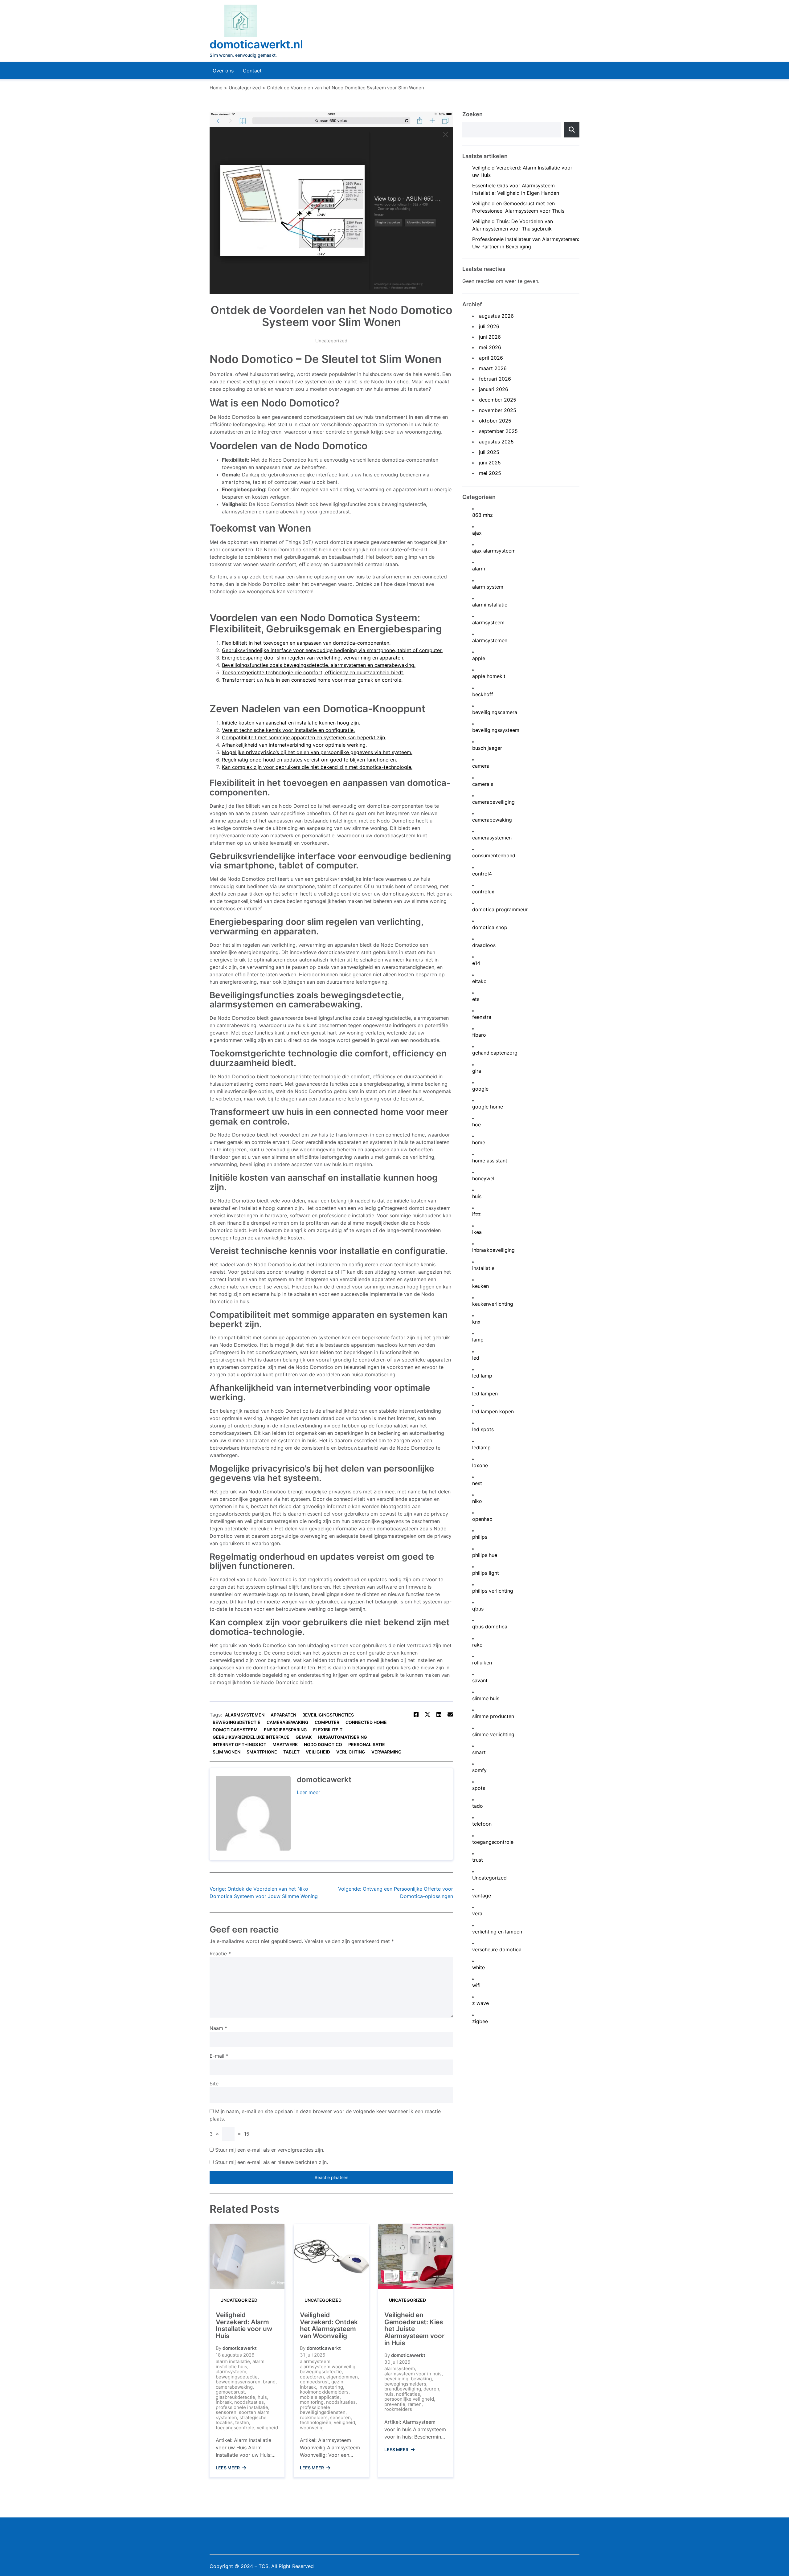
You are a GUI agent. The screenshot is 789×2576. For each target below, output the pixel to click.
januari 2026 (494, 389)
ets (476, 999)
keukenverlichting (493, 1304)
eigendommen (342, 2377)
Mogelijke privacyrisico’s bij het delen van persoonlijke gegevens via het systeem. (317, 752)
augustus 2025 (496, 442)
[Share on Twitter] (427, 1715)
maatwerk (285, 1744)
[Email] (450, 1715)
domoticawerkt (240, 2348)
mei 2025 (490, 473)
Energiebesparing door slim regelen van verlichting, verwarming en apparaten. (313, 658)
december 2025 (498, 400)
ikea (477, 1232)
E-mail (219, 2056)
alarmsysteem (231, 2372)
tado (478, 1806)
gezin (337, 2382)
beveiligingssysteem (496, 730)
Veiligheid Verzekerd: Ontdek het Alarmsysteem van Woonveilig (329, 2325)
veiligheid (318, 1752)
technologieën (316, 2422)
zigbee (480, 2021)
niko (477, 1501)
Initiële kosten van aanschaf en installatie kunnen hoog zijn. (291, 723)
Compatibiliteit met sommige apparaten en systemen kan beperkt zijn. (304, 737)
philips (480, 1537)
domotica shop (490, 927)
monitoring (312, 2402)
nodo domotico (323, 1744)
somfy (479, 1770)
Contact (252, 71)
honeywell (484, 1179)
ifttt (476, 1214)
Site (214, 2084)
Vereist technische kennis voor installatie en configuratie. (288, 730)
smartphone (262, 1752)
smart (479, 1752)
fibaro (479, 1035)
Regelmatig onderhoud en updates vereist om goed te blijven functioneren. (309, 760)
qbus (478, 1609)
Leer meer (309, 1792)
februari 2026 (495, 379)
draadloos (484, 945)
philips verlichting (493, 1591)
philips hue (485, 1555)
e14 (476, 963)
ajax (477, 533)
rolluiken (482, 1663)
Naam (218, 2028)
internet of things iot (239, 1744)
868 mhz (482, 515)
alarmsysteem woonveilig (328, 2367)
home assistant (490, 1161)
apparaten (283, 1715)
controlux (483, 892)
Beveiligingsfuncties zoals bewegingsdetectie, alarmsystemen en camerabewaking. (319, 665)
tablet (291, 1752)
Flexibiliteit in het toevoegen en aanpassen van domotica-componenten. (306, 643)
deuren (431, 2389)
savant (480, 1681)
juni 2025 (490, 463)
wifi (476, 1985)
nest (477, 1483)
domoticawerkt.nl (256, 44)
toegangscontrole (235, 2428)
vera (477, 1914)
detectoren (312, 2377)
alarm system (488, 587)
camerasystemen (492, 838)
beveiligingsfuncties (328, 1715)
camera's (483, 784)
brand (269, 2382)
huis (262, 2397)
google (480, 1089)
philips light (486, 1573)
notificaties (408, 2394)
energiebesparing (285, 1730)
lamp (478, 1340)
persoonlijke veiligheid (409, 2399)
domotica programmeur (500, 910)
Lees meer (228, 2468)
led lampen (485, 1394)
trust (478, 1860)
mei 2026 (490, 347)
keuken (480, 1286)
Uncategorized (331, 341)
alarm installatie (233, 2361)
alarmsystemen (245, 1715)
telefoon (482, 1824)
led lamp (482, 1376)
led (476, 1358)
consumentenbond (494, 856)
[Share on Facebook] (416, 1715)
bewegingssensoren (238, 2382)
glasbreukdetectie (235, 2397)
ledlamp (481, 1448)
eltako (479, 981)
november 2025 (498, 410)
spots (479, 1788)
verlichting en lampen (497, 1932)
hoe (476, 1125)
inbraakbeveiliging (493, 1250)
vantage (482, 1896)
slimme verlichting (493, 1735)
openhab (482, 1519)
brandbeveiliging (403, 2389)
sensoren (226, 2412)
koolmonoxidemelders (324, 2392)
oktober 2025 (495, 421)
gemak (304, 1737)
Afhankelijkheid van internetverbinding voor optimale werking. (294, 745)
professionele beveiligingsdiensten (323, 2410)
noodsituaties (249, 2402)
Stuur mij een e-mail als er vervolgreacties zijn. (270, 2150)
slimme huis (486, 1698)
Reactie (220, 1953)
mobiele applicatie (320, 2397)
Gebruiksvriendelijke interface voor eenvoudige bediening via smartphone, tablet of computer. (332, 650)
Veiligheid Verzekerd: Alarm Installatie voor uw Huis (244, 2325)
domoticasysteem (235, 1730)
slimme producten (493, 1716)
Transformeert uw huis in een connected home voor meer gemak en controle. (312, 680)
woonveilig (312, 2428)
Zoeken (472, 114)
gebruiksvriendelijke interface (251, 1737)
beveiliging (396, 2379)
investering (331, 2387)
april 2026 (491, 358)
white (478, 1968)
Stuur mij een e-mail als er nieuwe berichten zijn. (272, 2162)
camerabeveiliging (493, 802)
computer (327, 1722)
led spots (483, 1429)
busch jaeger (487, 748)
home (479, 1143)
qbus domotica (490, 1627)
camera (481, 766)
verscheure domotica (497, 1950)
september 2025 (498, 431)
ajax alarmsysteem (494, 551)
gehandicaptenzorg (495, 1053)
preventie (395, 2404)
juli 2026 (489, 326)
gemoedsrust (230, 2392)
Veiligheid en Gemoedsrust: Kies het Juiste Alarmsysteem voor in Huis (414, 2329)
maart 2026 (493, 368)
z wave (480, 2003)
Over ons (223, 71)
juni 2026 (490, 337)
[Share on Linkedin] (439, 1715)
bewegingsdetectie (237, 1722)
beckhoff (483, 694)
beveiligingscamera (495, 712)
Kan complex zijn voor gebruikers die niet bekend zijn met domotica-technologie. (317, 767)
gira (477, 1071)
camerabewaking (288, 1722)
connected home (366, 1722)
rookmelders (314, 2417)
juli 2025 (489, 452)
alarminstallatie (490, 605)
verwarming (386, 1752)
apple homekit (489, 676)
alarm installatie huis (240, 2364)
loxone (480, 1466)
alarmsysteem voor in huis (413, 2374)
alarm (479, 569)
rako (477, 1645)
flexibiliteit (328, 1730)
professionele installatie (242, 2407)
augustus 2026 (496, 316)
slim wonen (227, 1752)
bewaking (421, 2379)
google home (488, 1107)
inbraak (224, 2402)
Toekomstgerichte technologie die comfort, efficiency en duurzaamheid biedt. (313, 672)
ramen (415, 2404)
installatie (483, 1268)
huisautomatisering (342, 1737)
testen (242, 2422)
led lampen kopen (493, 1412)
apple (479, 658)
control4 (482, 874)
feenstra (482, 1017)
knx (476, 1322)
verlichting (351, 1752)
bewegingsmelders (405, 2384)
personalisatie (367, 1744)
